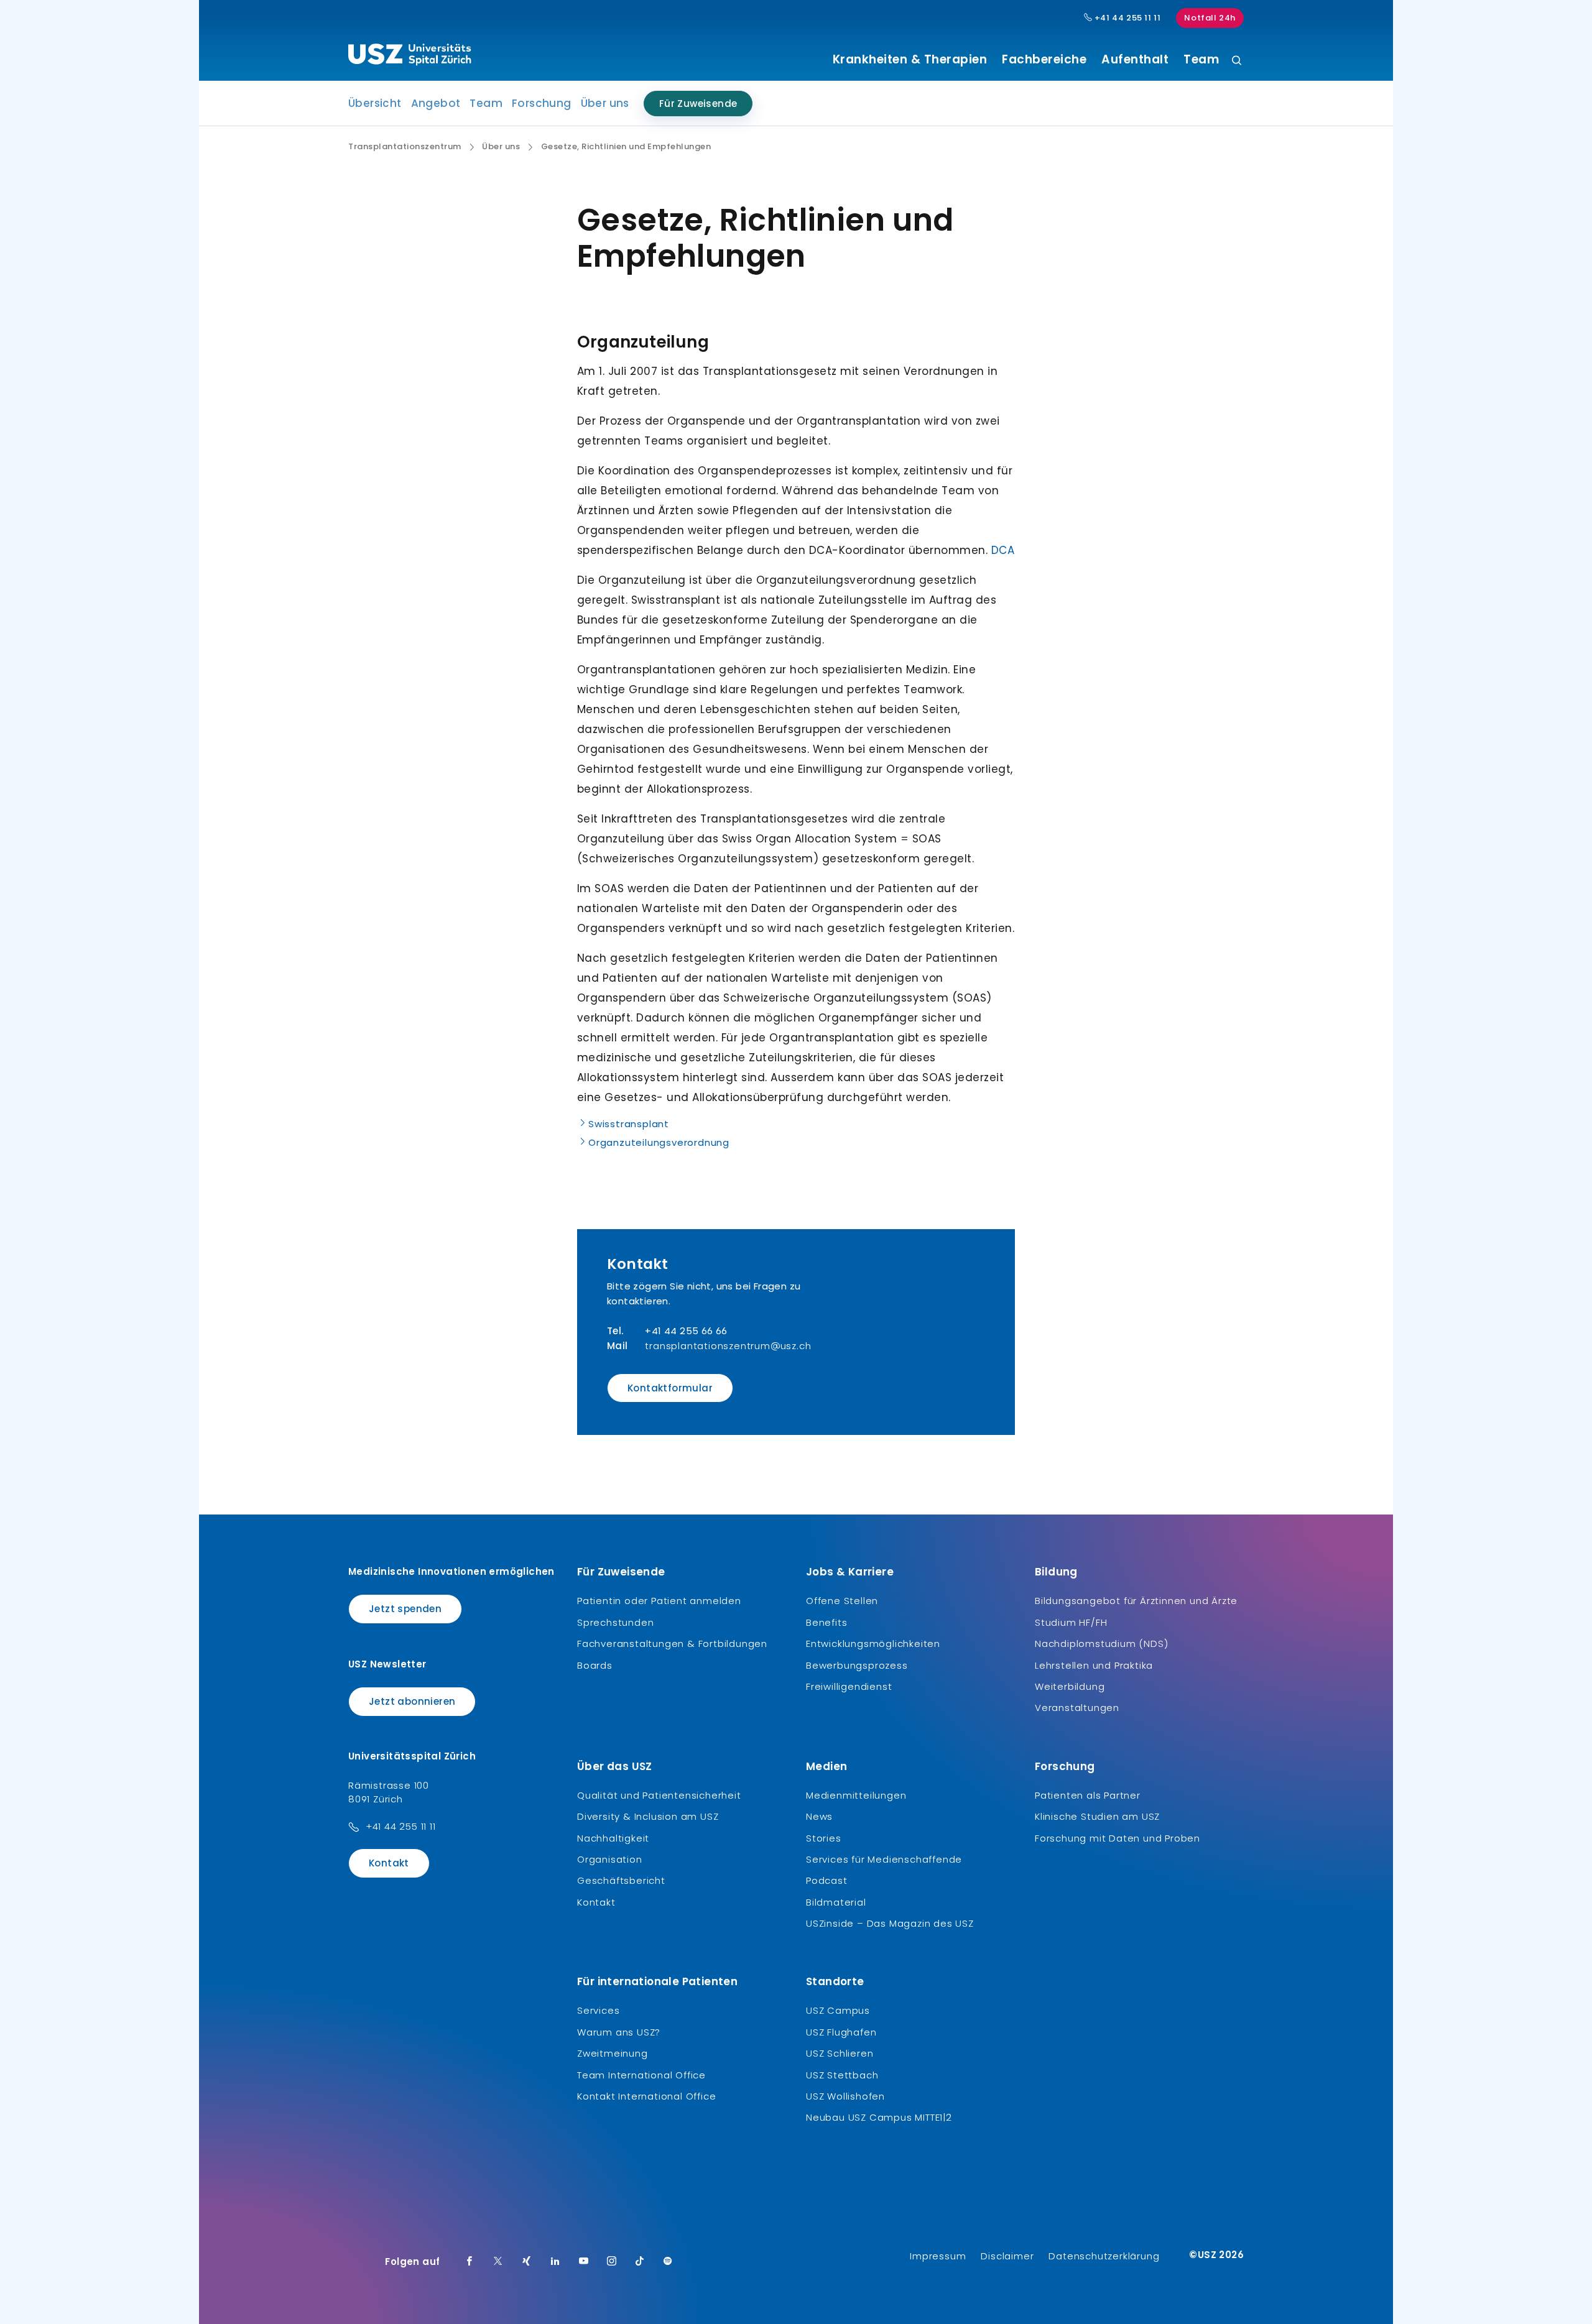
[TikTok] (640, 2262)
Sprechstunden (615, 1622)
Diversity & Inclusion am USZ (648, 1816)
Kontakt (389, 1863)
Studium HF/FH (1071, 1622)
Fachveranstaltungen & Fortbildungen (672, 1644)
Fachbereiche (1044, 60)
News (819, 1816)
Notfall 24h (1210, 18)
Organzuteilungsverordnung (659, 1142)
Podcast (827, 1880)
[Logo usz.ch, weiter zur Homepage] (410, 57)
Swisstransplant (629, 1124)
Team (1201, 60)
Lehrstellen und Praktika (1094, 1665)
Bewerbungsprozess (857, 1665)
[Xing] (527, 2262)
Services (598, 2010)
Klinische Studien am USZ (1097, 1816)
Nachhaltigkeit (613, 1838)
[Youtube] (584, 2262)
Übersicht (375, 103)
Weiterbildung (1070, 1686)
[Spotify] (668, 2262)
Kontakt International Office (646, 2096)
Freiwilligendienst (849, 1686)
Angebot (436, 103)
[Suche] (1237, 61)
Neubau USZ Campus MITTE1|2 (879, 2117)
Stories (824, 1838)
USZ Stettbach (842, 2075)
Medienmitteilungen (856, 1795)
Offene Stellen (842, 1601)
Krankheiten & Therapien (910, 60)
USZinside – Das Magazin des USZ (890, 1923)
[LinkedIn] (555, 2262)
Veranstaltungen (1077, 1708)
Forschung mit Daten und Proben (1118, 1838)
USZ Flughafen (841, 2032)
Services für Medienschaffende (884, 1859)
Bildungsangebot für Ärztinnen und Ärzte (1136, 1601)
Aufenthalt (1135, 60)
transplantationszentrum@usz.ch (728, 1346)
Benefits (826, 1622)
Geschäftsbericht (621, 1880)
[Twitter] (498, 2262)
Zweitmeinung (613, 2053)
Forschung (542, 103)
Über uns (605, 103)
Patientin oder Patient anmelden (659, 1601)
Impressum (938, 2256)
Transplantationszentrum (405, 147)
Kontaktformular (670, 1388)
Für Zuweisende (698, 104)
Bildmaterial (836, 1902)
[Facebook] (470, 2262)
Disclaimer (1007, 2256)
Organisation (610, 1859)
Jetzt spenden (405, 1609)
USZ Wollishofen (845, 2096)
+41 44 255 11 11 (1126, 18)
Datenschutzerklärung (1104, 2256)
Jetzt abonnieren (412, 1701)
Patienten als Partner (1088, 1795)
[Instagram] (612, 2262)
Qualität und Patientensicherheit (659, 1795)
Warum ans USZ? (619, 2032)
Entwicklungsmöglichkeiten (873, 1644)
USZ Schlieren (840, 2053)
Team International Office (641, 2075)
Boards (595, 1665)
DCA (1003, 550)
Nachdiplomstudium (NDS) (1101, 1644)
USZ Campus (838, 2010)
